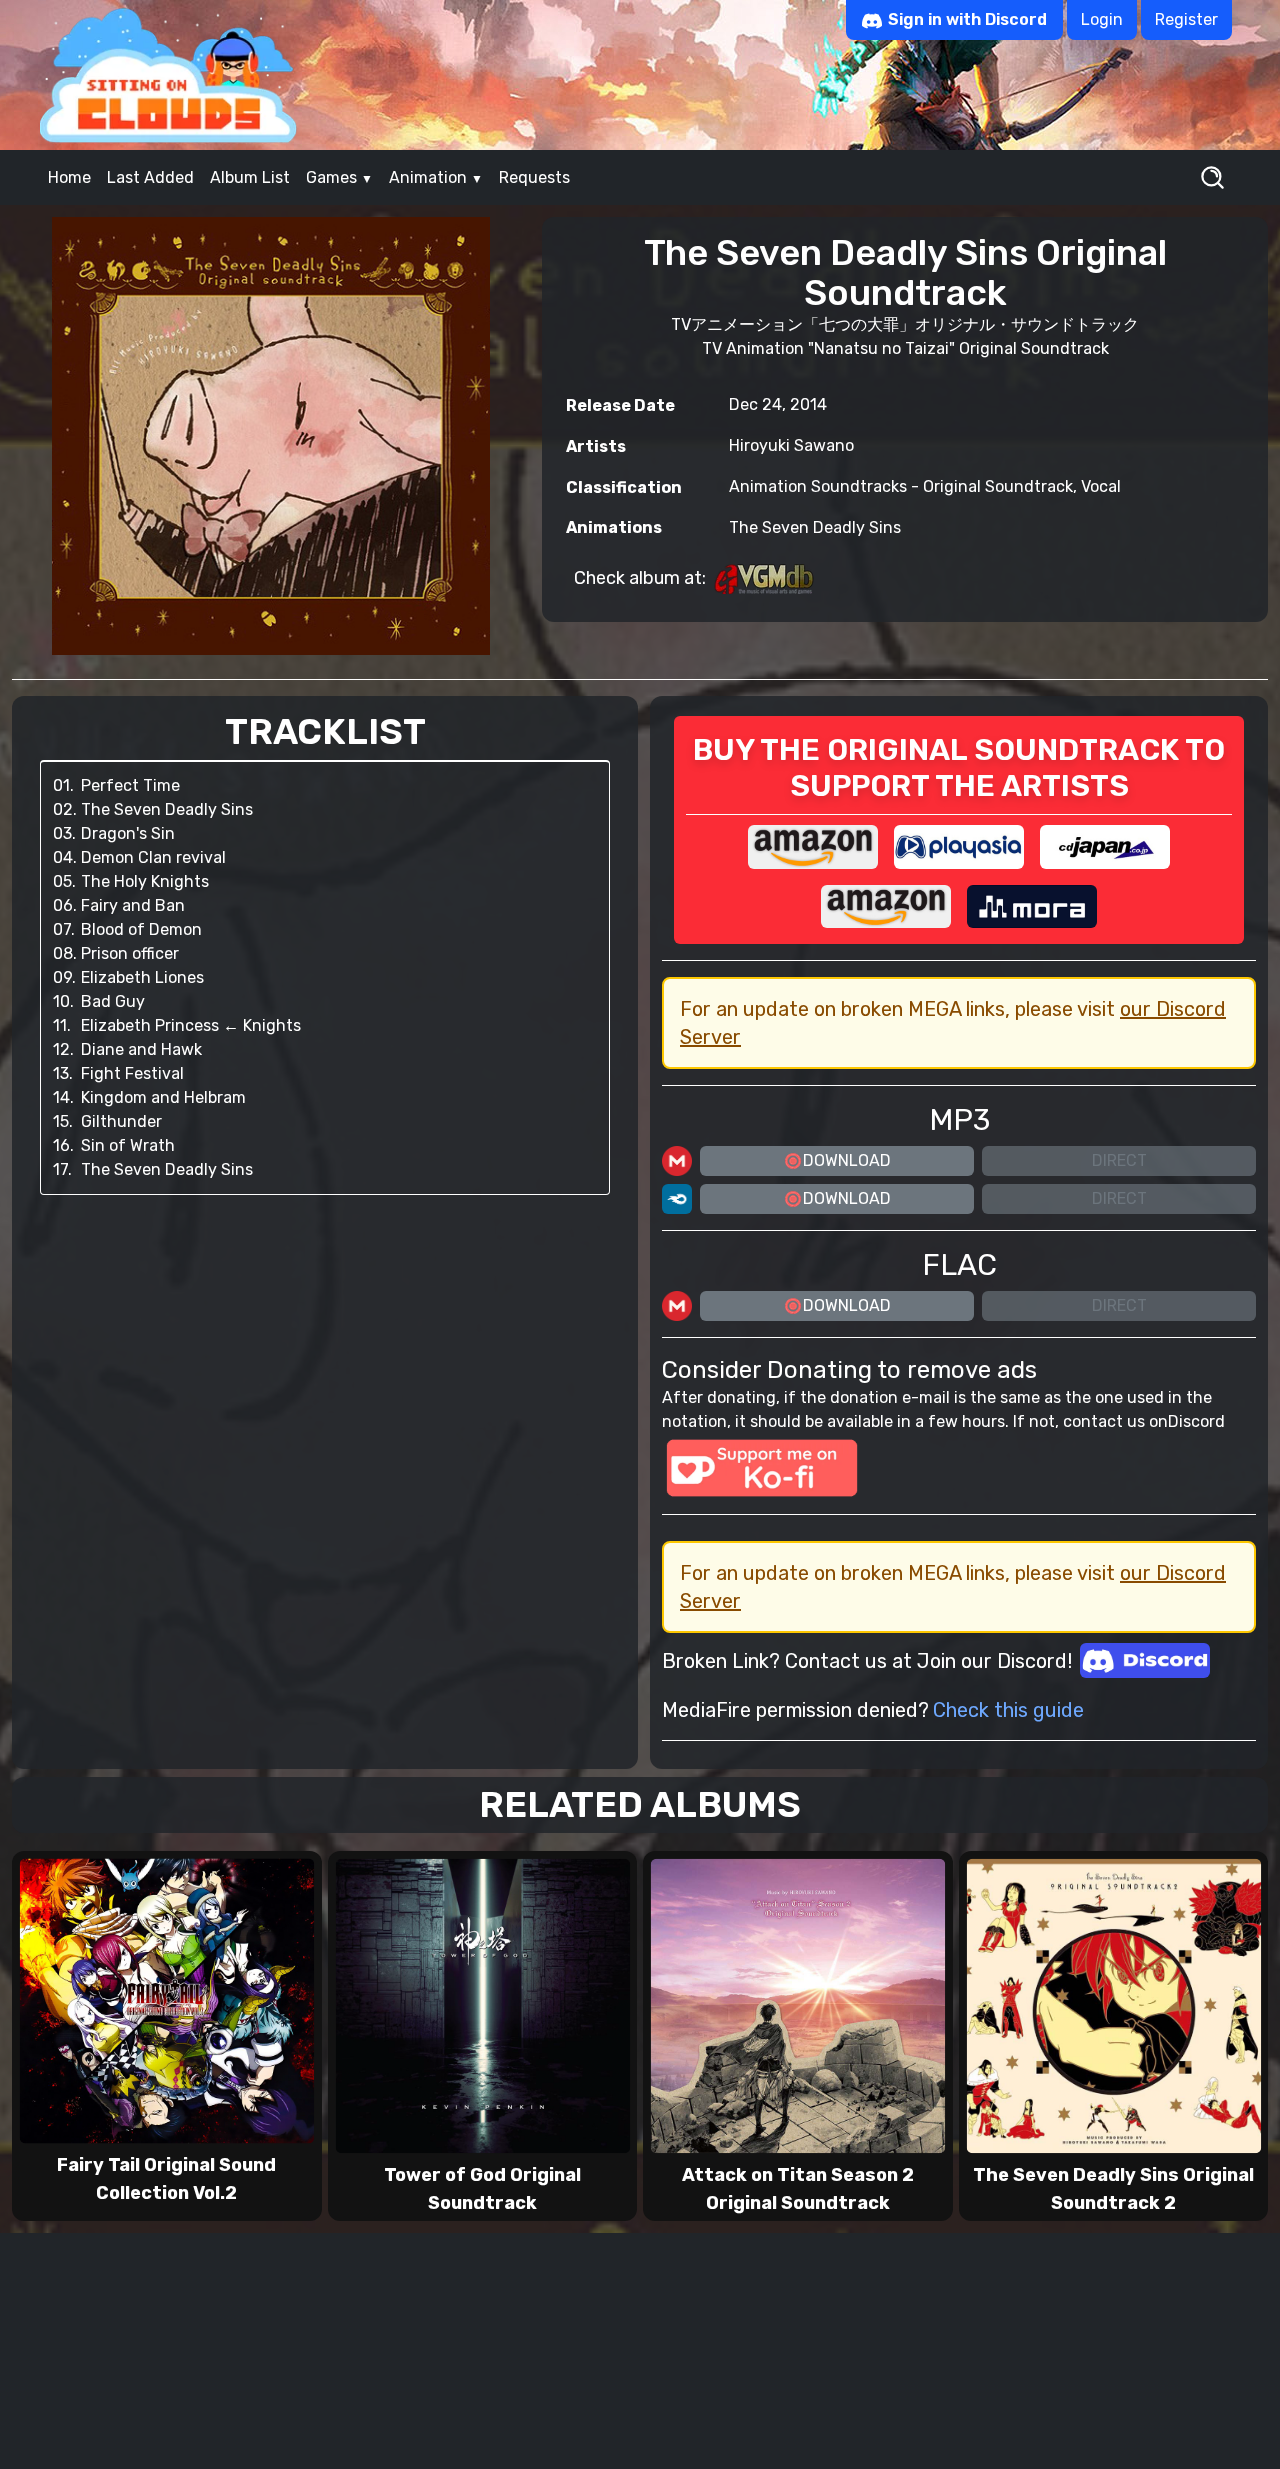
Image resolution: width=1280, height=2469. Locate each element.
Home (69, 177)
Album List (250, 177)
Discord (1196, 1421)
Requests (534, 177)
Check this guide (1008, 1710)
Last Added (150, 177)
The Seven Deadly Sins (815, 527)
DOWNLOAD (847, 1160)
